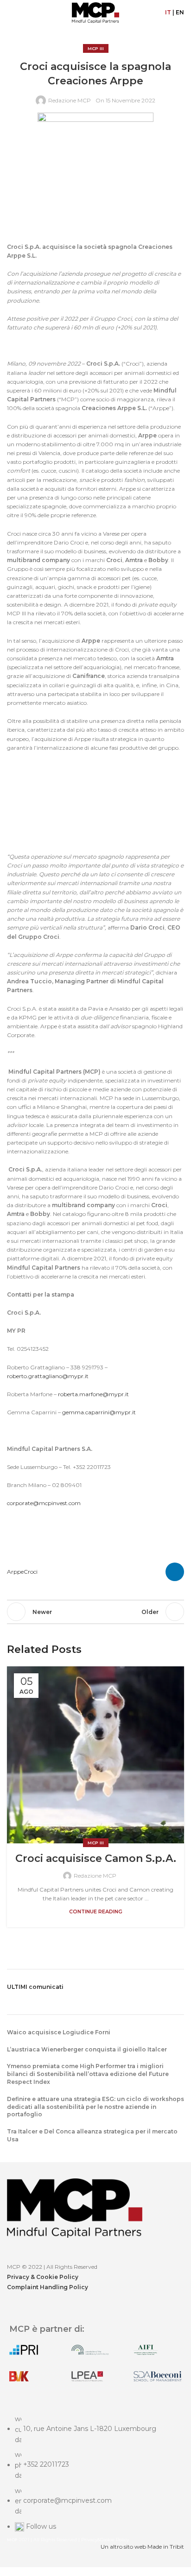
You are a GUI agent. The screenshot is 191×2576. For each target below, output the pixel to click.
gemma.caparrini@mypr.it (99, 1412)
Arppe (15, 1572)
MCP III (96, 48)
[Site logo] (95, 12)
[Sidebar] (12, 2564)
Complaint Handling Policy (48, 2287)
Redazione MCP (70, 100)
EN (180, 12)
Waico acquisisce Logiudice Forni (59, 2032)
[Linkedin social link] (175, 1572)
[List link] (95, 2482)
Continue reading (96, 1912)
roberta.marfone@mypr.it (93, 1394)
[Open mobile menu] (11, 13)
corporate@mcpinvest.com (44, 1503)
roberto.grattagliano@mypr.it (48, 1376)
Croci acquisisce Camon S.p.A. (96, 1858)
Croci (31, 1572)
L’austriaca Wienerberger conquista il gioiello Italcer (87, 2049)
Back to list (95, 1612)
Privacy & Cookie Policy (43, 2277)
